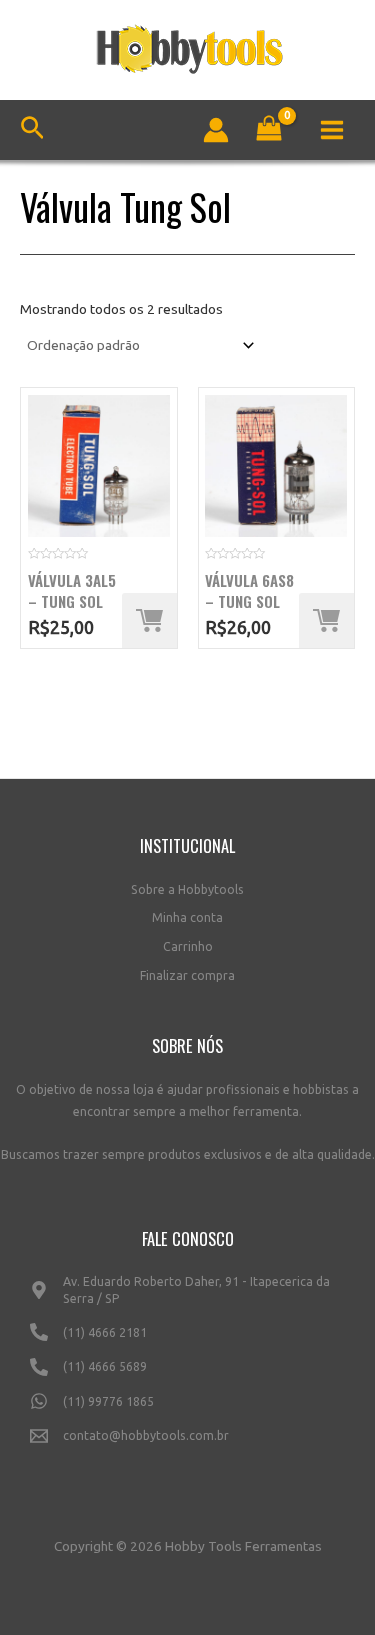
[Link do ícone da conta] (216, 130)
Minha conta (187, 917)
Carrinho (188, 946)
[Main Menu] (332, 129)
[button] (149, 620)
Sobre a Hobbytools (187, 889)
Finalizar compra (187, 975)
